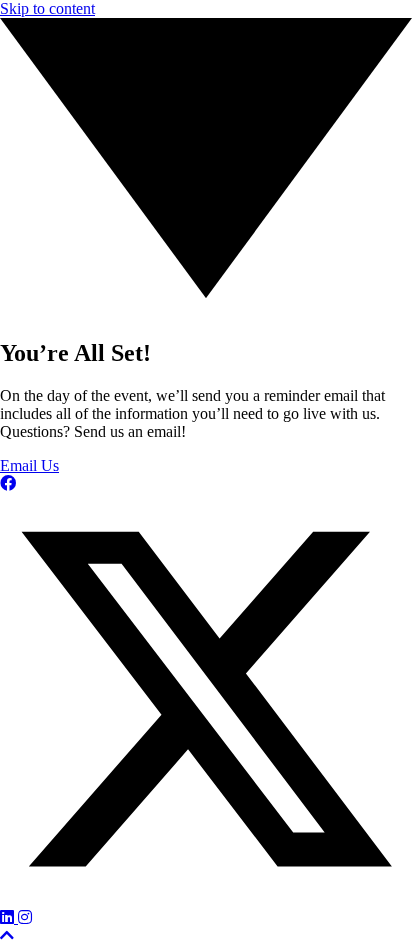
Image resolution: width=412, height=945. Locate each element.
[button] (8, 483)
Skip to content (47, 8)
